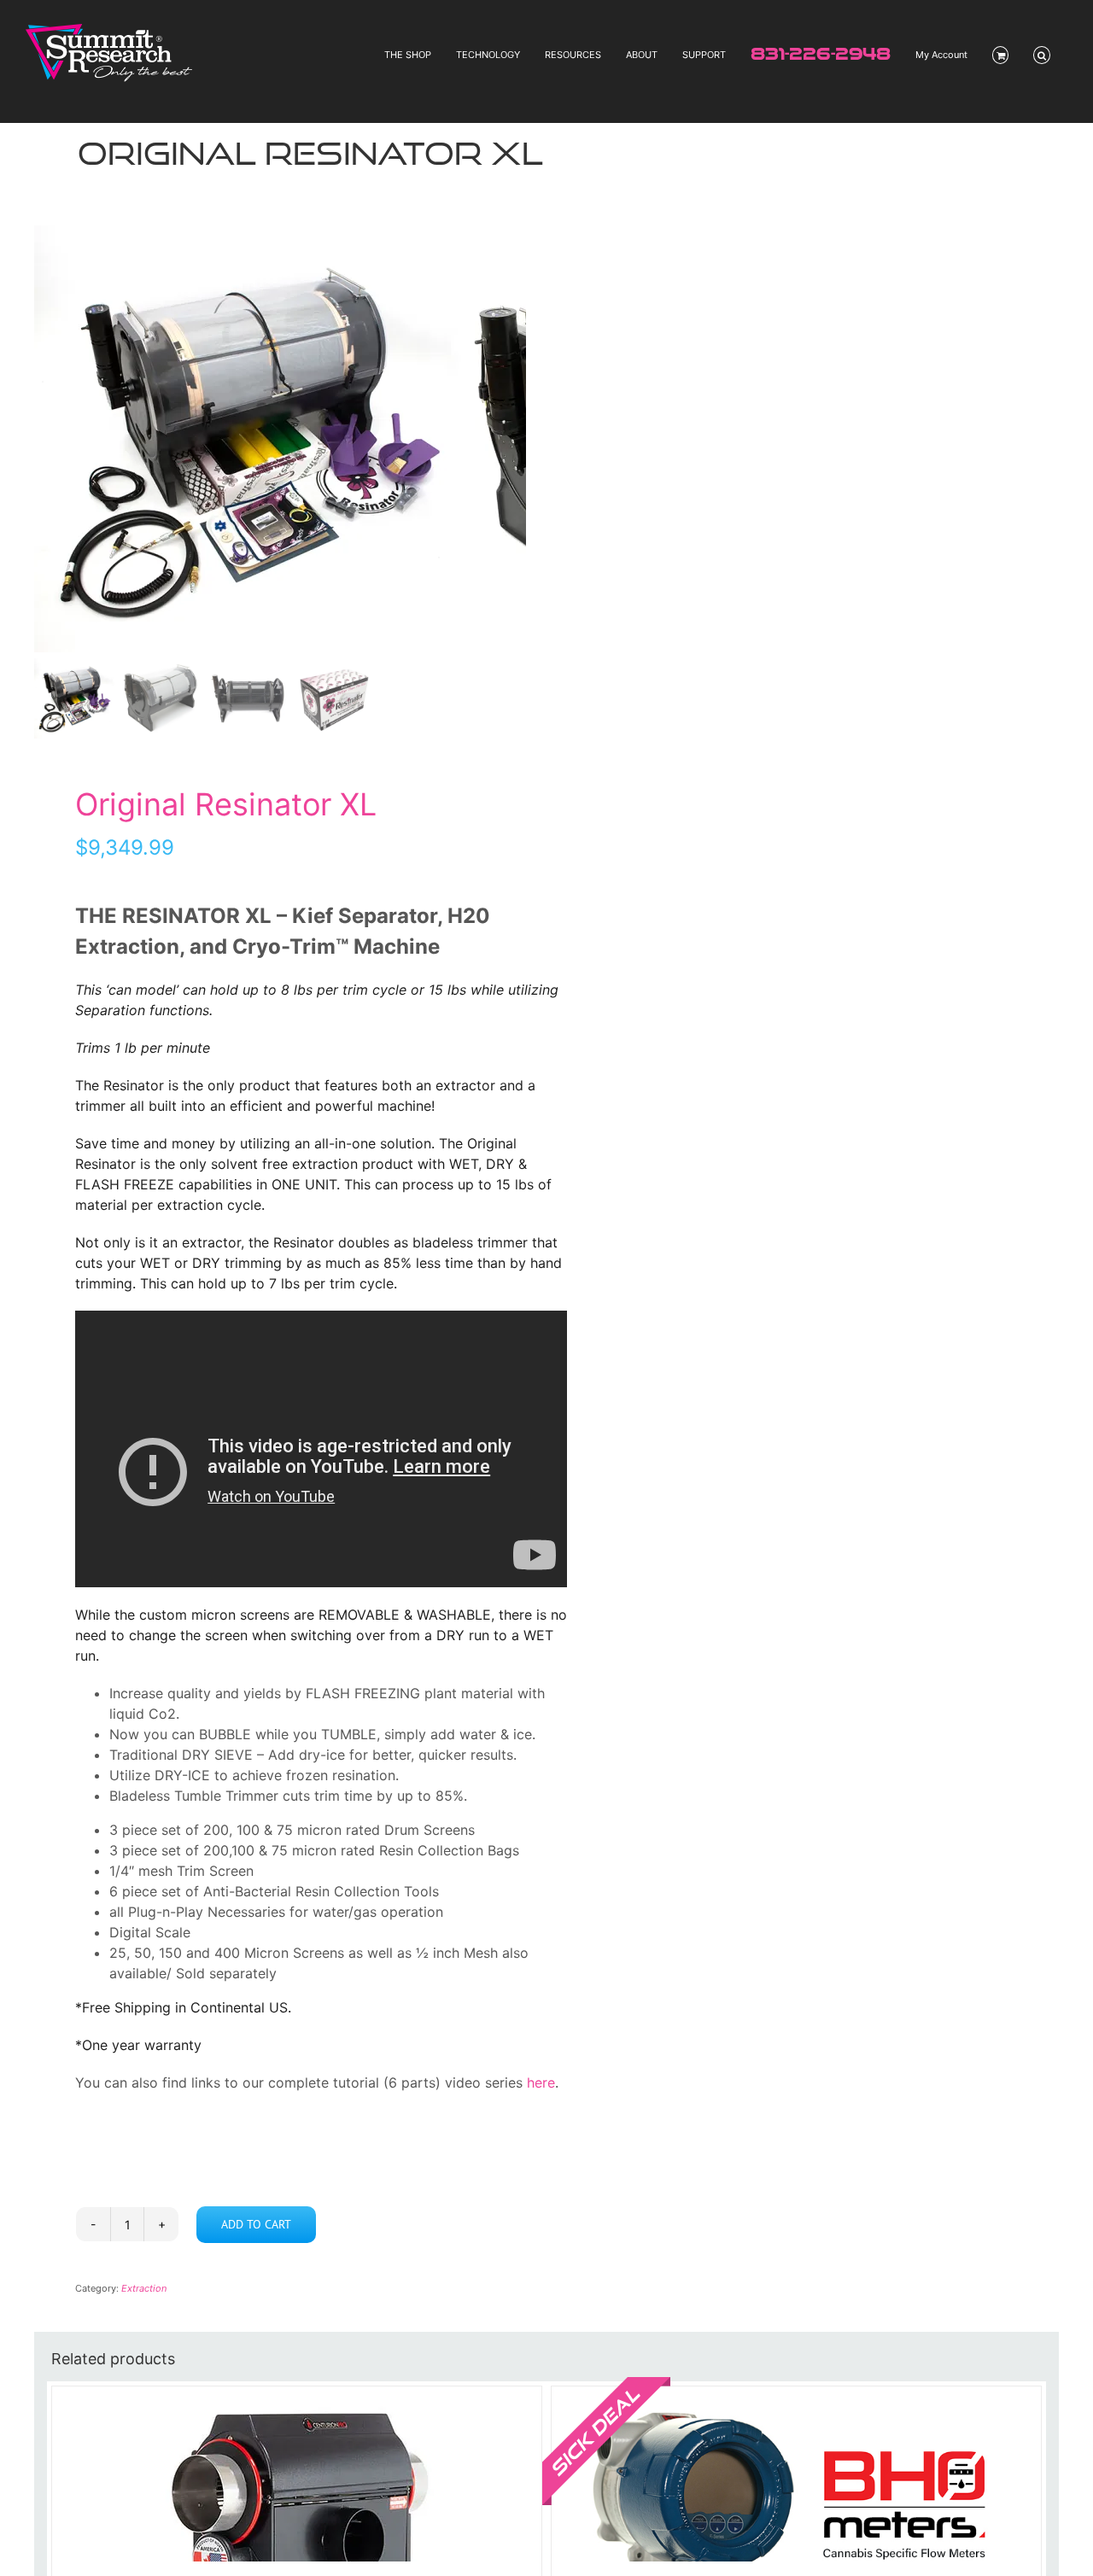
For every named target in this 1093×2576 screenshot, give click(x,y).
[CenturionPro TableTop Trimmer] (297, 2474)
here (539, 2082)
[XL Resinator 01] (248, 439)
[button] (1042, 55)
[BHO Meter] (796, 2474)
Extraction (144, 2288)
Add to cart (256, 2224)
